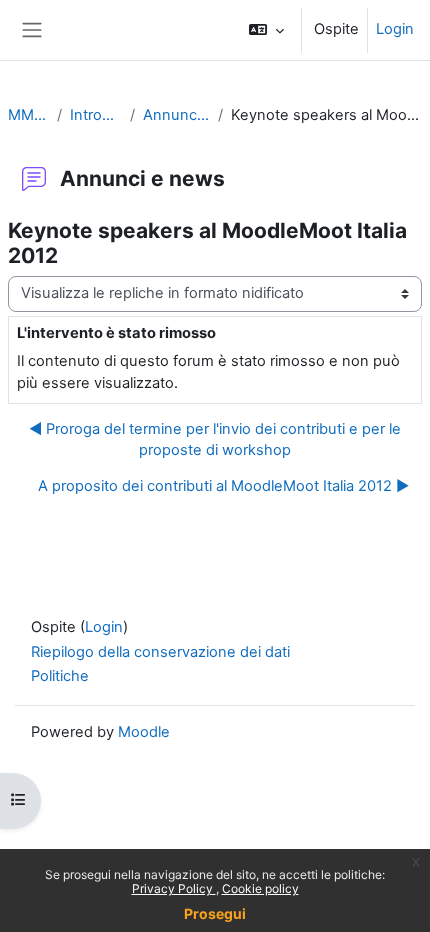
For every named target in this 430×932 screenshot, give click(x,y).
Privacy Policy (174, 888)
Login (395, 29)
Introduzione (96, 115)
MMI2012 (28, 115)
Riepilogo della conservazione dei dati (160, 652)
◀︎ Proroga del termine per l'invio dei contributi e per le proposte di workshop (215, 440)
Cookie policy (260, 888)
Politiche (60, 676)
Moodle (144, 732)
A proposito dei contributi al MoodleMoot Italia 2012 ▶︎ (223, 486)
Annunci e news (176, 115)
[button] (266, 30)
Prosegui (215, 913)
